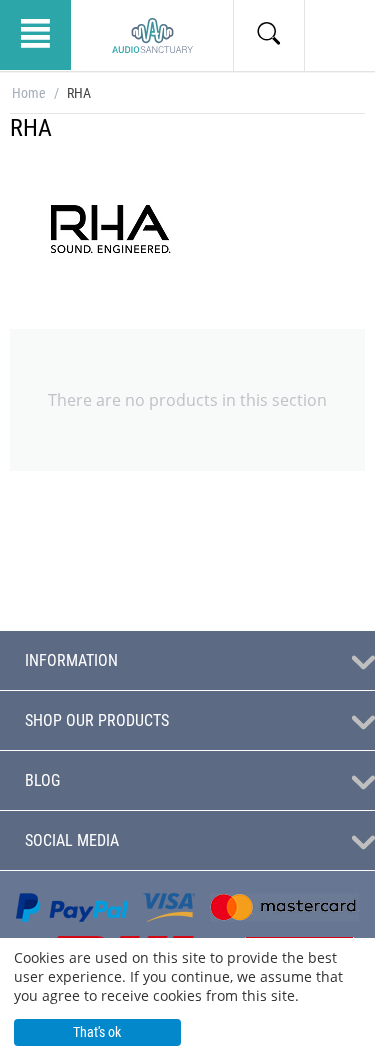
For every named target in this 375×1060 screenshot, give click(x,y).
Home (29, 93)
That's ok (97, 1032)
